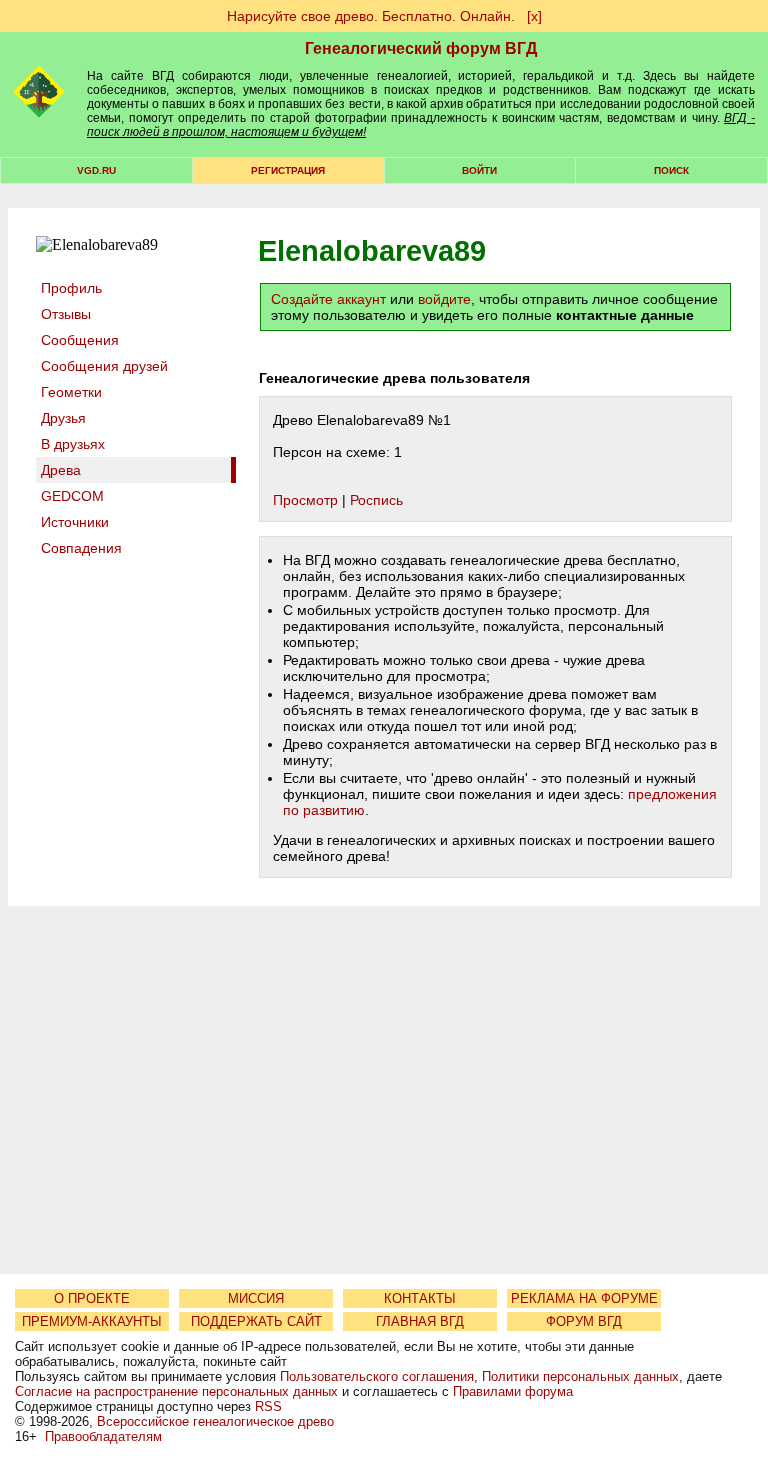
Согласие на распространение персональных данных (176, 1391)
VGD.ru (96, 170)
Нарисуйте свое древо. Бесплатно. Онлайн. (371, 16)
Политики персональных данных (580, 1376)
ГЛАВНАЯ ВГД (420, 1321)
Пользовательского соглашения (377, 1376)
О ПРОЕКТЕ (92, 1298)
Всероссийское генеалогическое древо (215, 1421)
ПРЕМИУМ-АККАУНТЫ (92, 1321)
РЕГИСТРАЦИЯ (288, 170)
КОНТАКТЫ (420, 1298)
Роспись (376, 500)
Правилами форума (513, 1391)
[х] (534, 16)
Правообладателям (103, 1436)
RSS (268, 1406)
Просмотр (305, 500)
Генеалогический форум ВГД (421, 48)
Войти (479, 170)
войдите (444, 299)
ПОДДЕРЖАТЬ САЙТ (256, 1321)
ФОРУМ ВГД (584, 1321)
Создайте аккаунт (328, 299)
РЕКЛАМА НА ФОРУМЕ (584, 1298)
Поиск (671, 170)
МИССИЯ (256, 1298)
